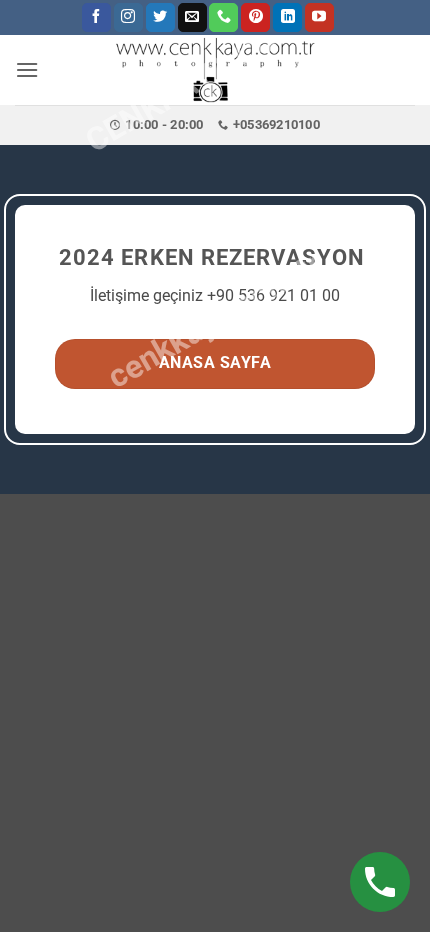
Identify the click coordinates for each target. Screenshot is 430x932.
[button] (27, 69)
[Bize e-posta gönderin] (192, 18)
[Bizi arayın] (223, 18)
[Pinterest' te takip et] (255, 18)
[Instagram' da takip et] (128, 18)
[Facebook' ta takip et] (96, 18)
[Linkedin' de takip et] (287, 18)
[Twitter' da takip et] (160, 18)
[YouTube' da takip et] (319, 18)
